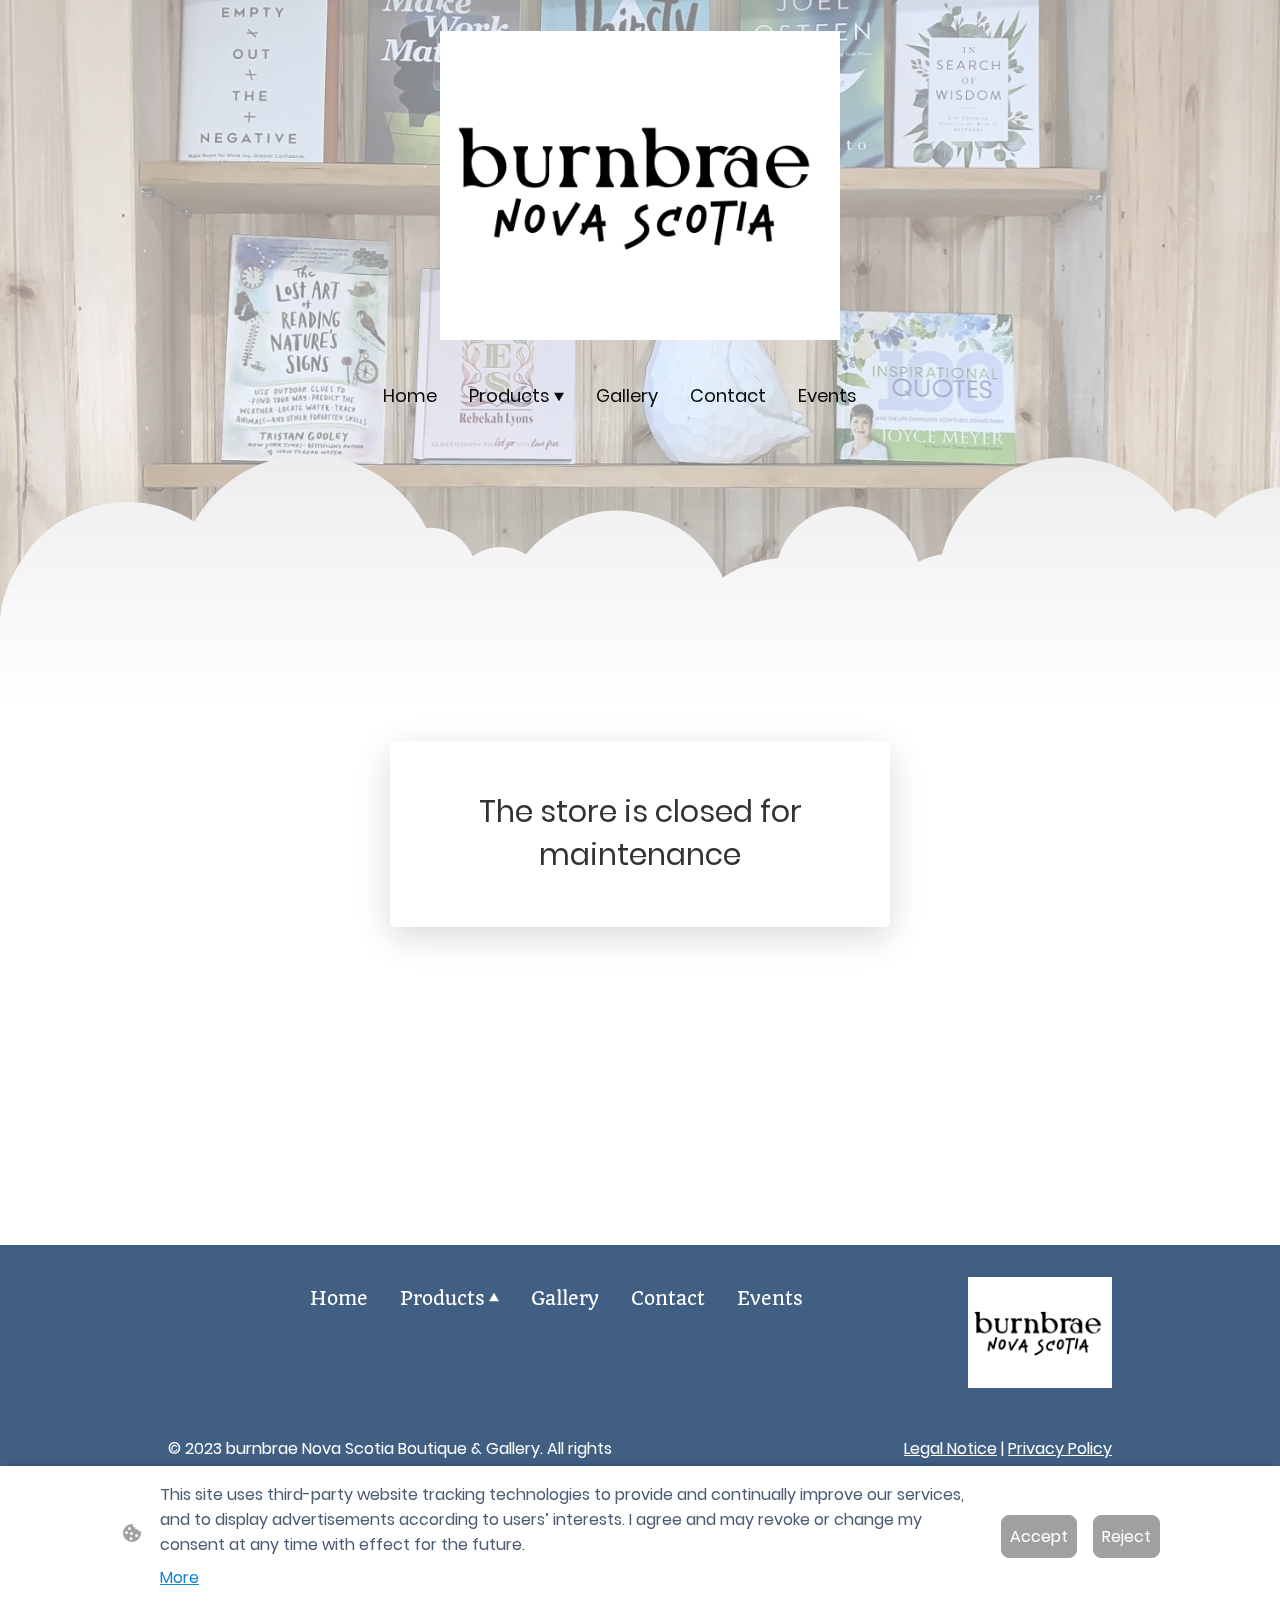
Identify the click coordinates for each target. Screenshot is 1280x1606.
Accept (1039, 1536)
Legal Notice (950, 1448)
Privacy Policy (1060, 1448)
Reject (1126, 1536)
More (179, 1577)
